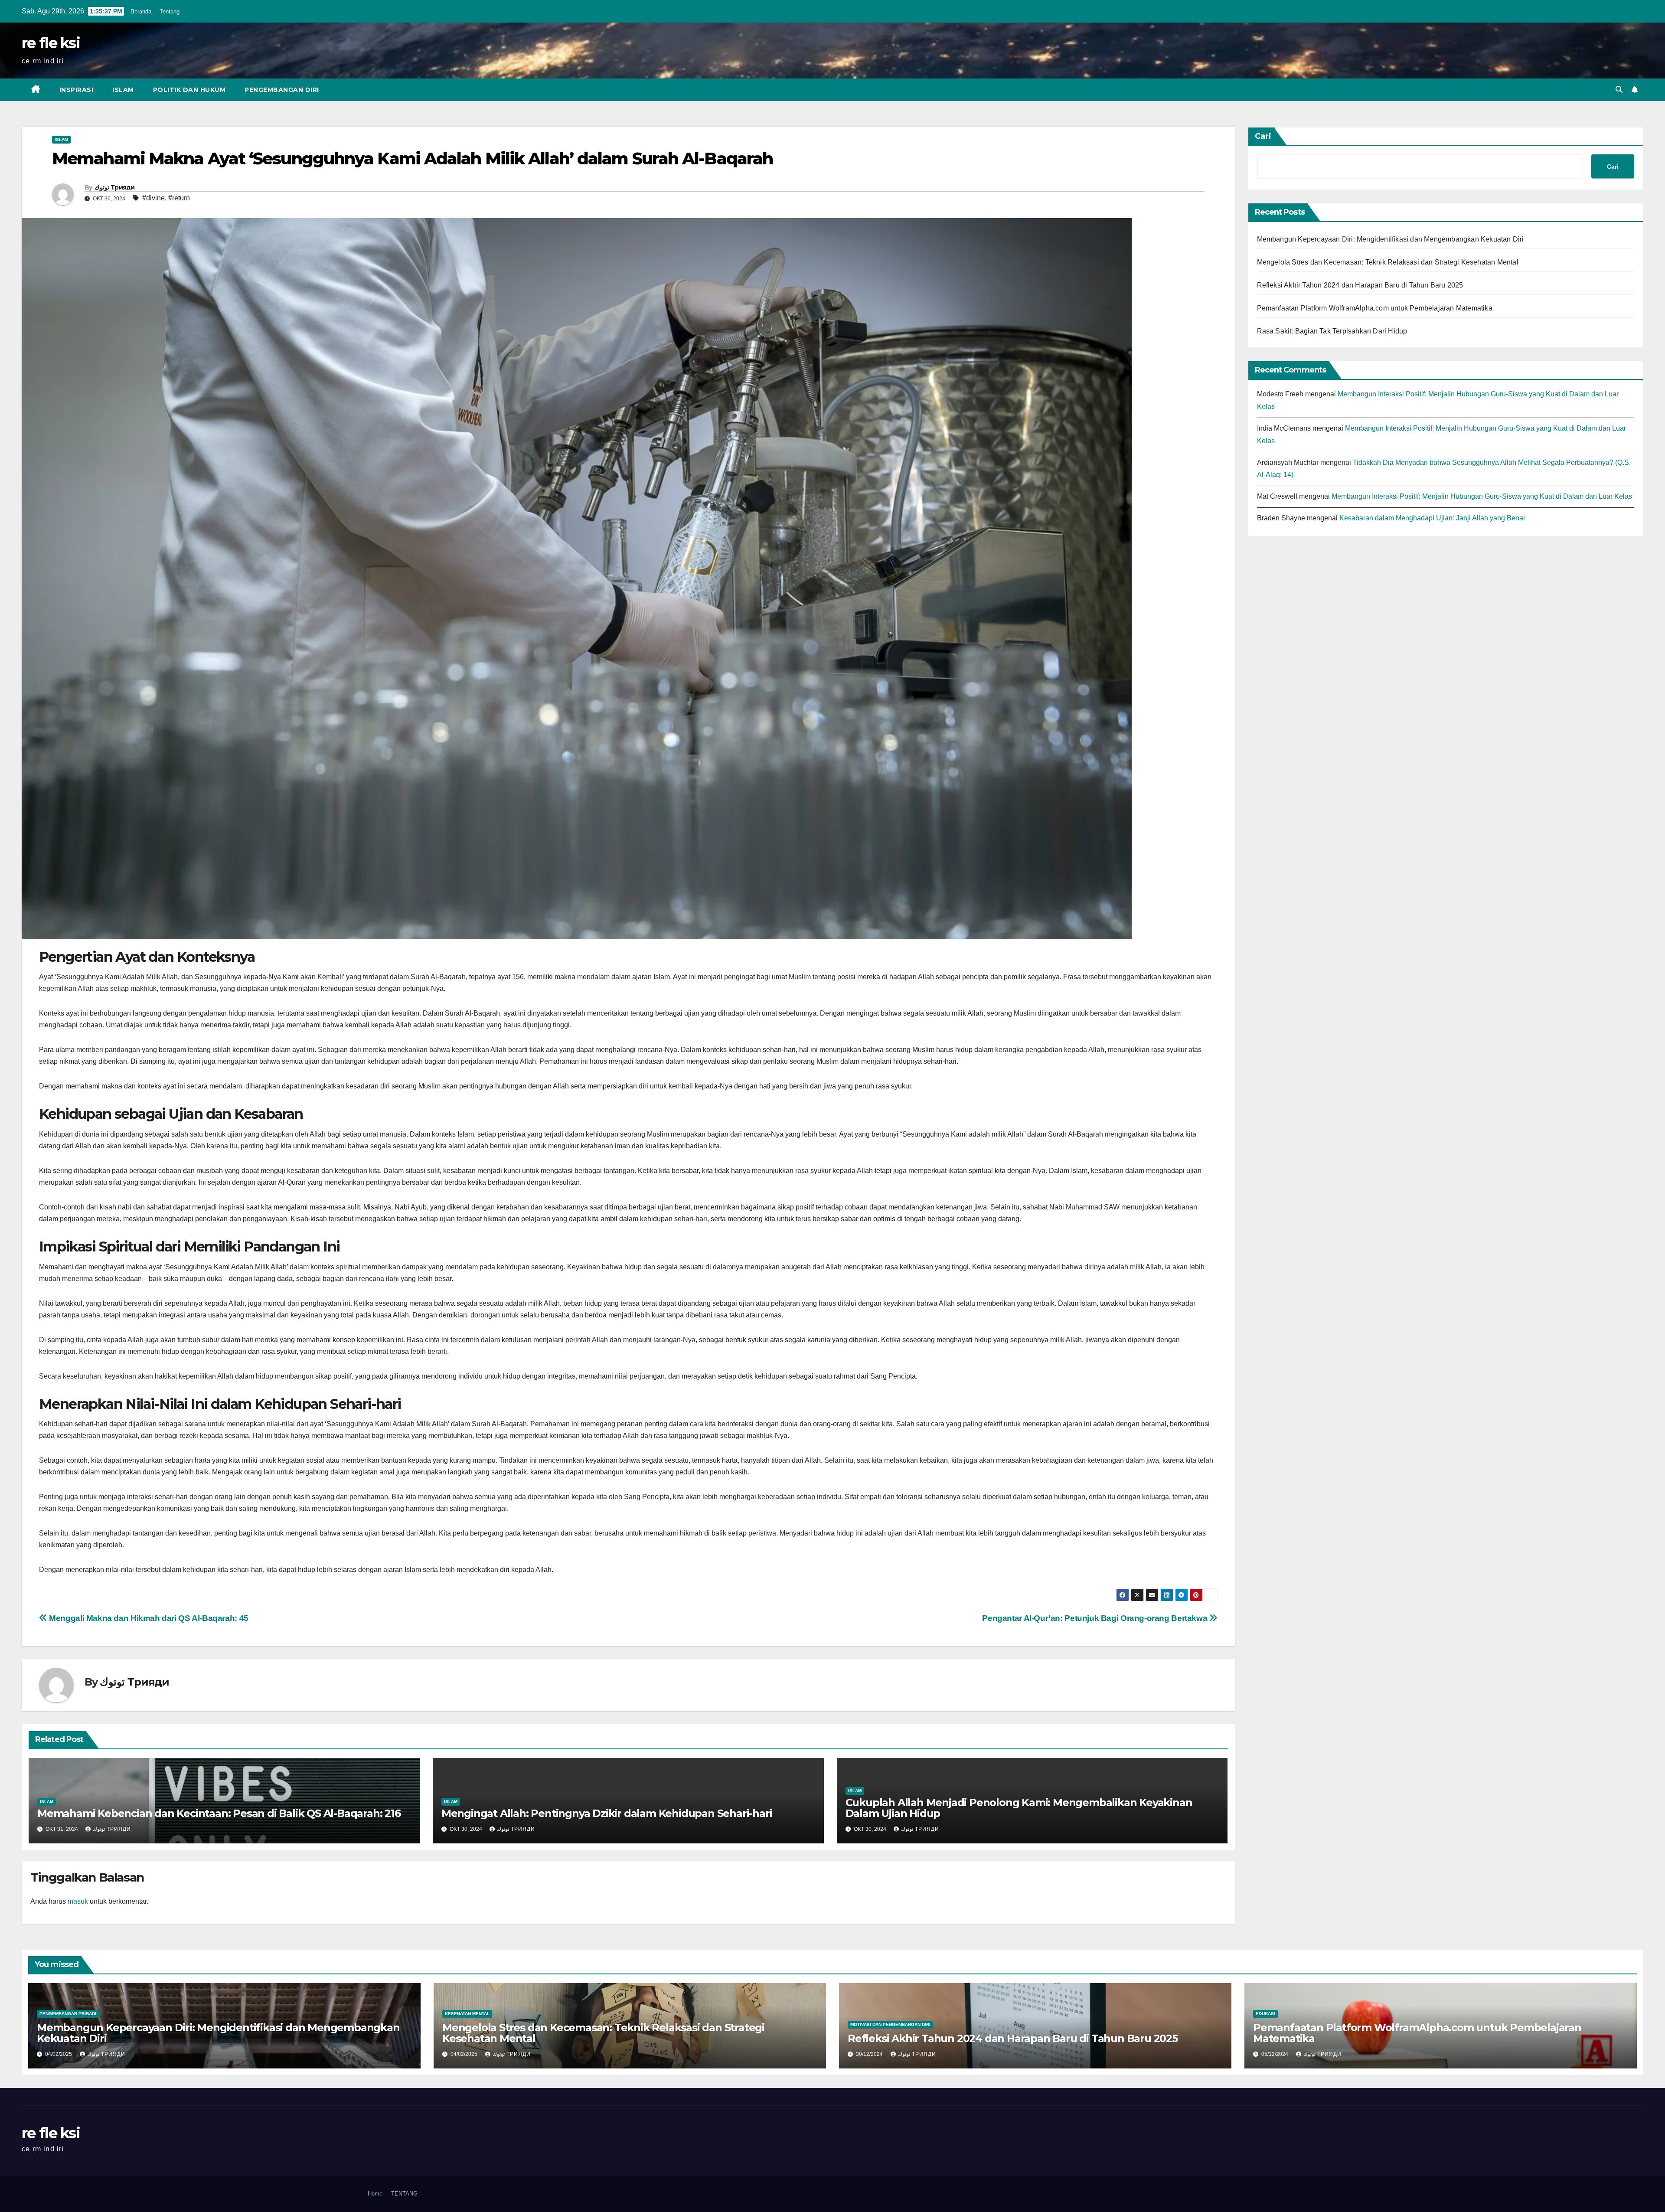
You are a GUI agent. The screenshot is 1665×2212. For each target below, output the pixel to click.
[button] (1619, 90)
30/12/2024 (870, 2054)
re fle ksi (51, 43)
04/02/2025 (59, 2054)
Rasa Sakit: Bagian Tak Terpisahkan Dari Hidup (1332, 331)
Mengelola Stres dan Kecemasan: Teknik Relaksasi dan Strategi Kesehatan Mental (1388, 262)
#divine (153, 198)
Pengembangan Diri (282, 90)
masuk (78, 1901)
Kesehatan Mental (467, 2014)
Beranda (141, 11)
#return (179, 198)
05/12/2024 (1276, 2054)
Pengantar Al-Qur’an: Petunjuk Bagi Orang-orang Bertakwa (1096, 1618)
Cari (1263, 136)
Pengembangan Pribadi (68, 2014)
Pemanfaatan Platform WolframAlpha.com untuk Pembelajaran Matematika (1375, 308)
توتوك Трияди (115, 187)
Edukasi (1265, 2014)
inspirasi (77, 90)
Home (375, 2194)
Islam (123, 90)
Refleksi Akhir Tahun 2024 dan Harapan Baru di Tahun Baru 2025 (1360, 285)
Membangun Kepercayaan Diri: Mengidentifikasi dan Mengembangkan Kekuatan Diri (1391, 239)
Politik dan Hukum (189, 90)
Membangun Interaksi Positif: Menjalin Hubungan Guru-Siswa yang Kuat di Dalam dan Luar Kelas (1482, 496)
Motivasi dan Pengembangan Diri (890, 2024)
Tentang (170, 11)
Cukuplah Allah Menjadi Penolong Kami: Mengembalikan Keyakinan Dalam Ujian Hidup (1019, 1808)
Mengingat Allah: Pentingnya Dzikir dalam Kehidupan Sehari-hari (607, 1813)
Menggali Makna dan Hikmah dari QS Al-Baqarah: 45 (148, 1618)
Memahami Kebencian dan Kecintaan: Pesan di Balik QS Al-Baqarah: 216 (219, 1813)
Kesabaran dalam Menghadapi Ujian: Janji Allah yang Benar (1432, 518)
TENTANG (404, 2194)
